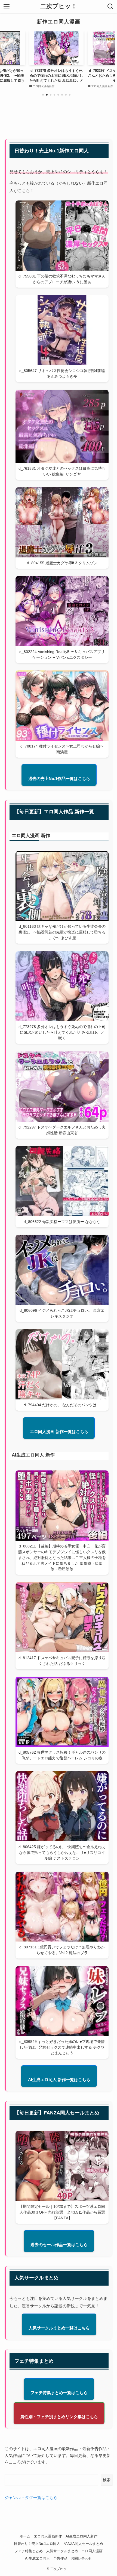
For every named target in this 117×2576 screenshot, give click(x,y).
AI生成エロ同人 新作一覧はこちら (59, 2080)
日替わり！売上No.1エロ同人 (37, 2544)
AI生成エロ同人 (37, 2558)
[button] (43, 95)
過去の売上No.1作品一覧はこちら (59, 779)
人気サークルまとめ (62, 2551)
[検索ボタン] (110, 7)
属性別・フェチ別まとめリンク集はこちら (59, 2417)
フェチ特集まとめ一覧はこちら (59, 2393)
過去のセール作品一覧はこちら (59, 2245)
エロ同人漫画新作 (48, 2536)
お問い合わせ (81, 2558)
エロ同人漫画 (92, 2551)
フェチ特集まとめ (29, 2551)
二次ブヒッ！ (59, 7)
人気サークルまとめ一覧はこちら (59, 2328)
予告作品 (60, 2558)
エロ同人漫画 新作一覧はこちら (59, 1432)
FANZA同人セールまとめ (83, 2544)
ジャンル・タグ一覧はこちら (31, 2497)
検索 (107, 2480)
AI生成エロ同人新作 (81, 2536)
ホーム (25, 2536)
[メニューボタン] (7, 7)
